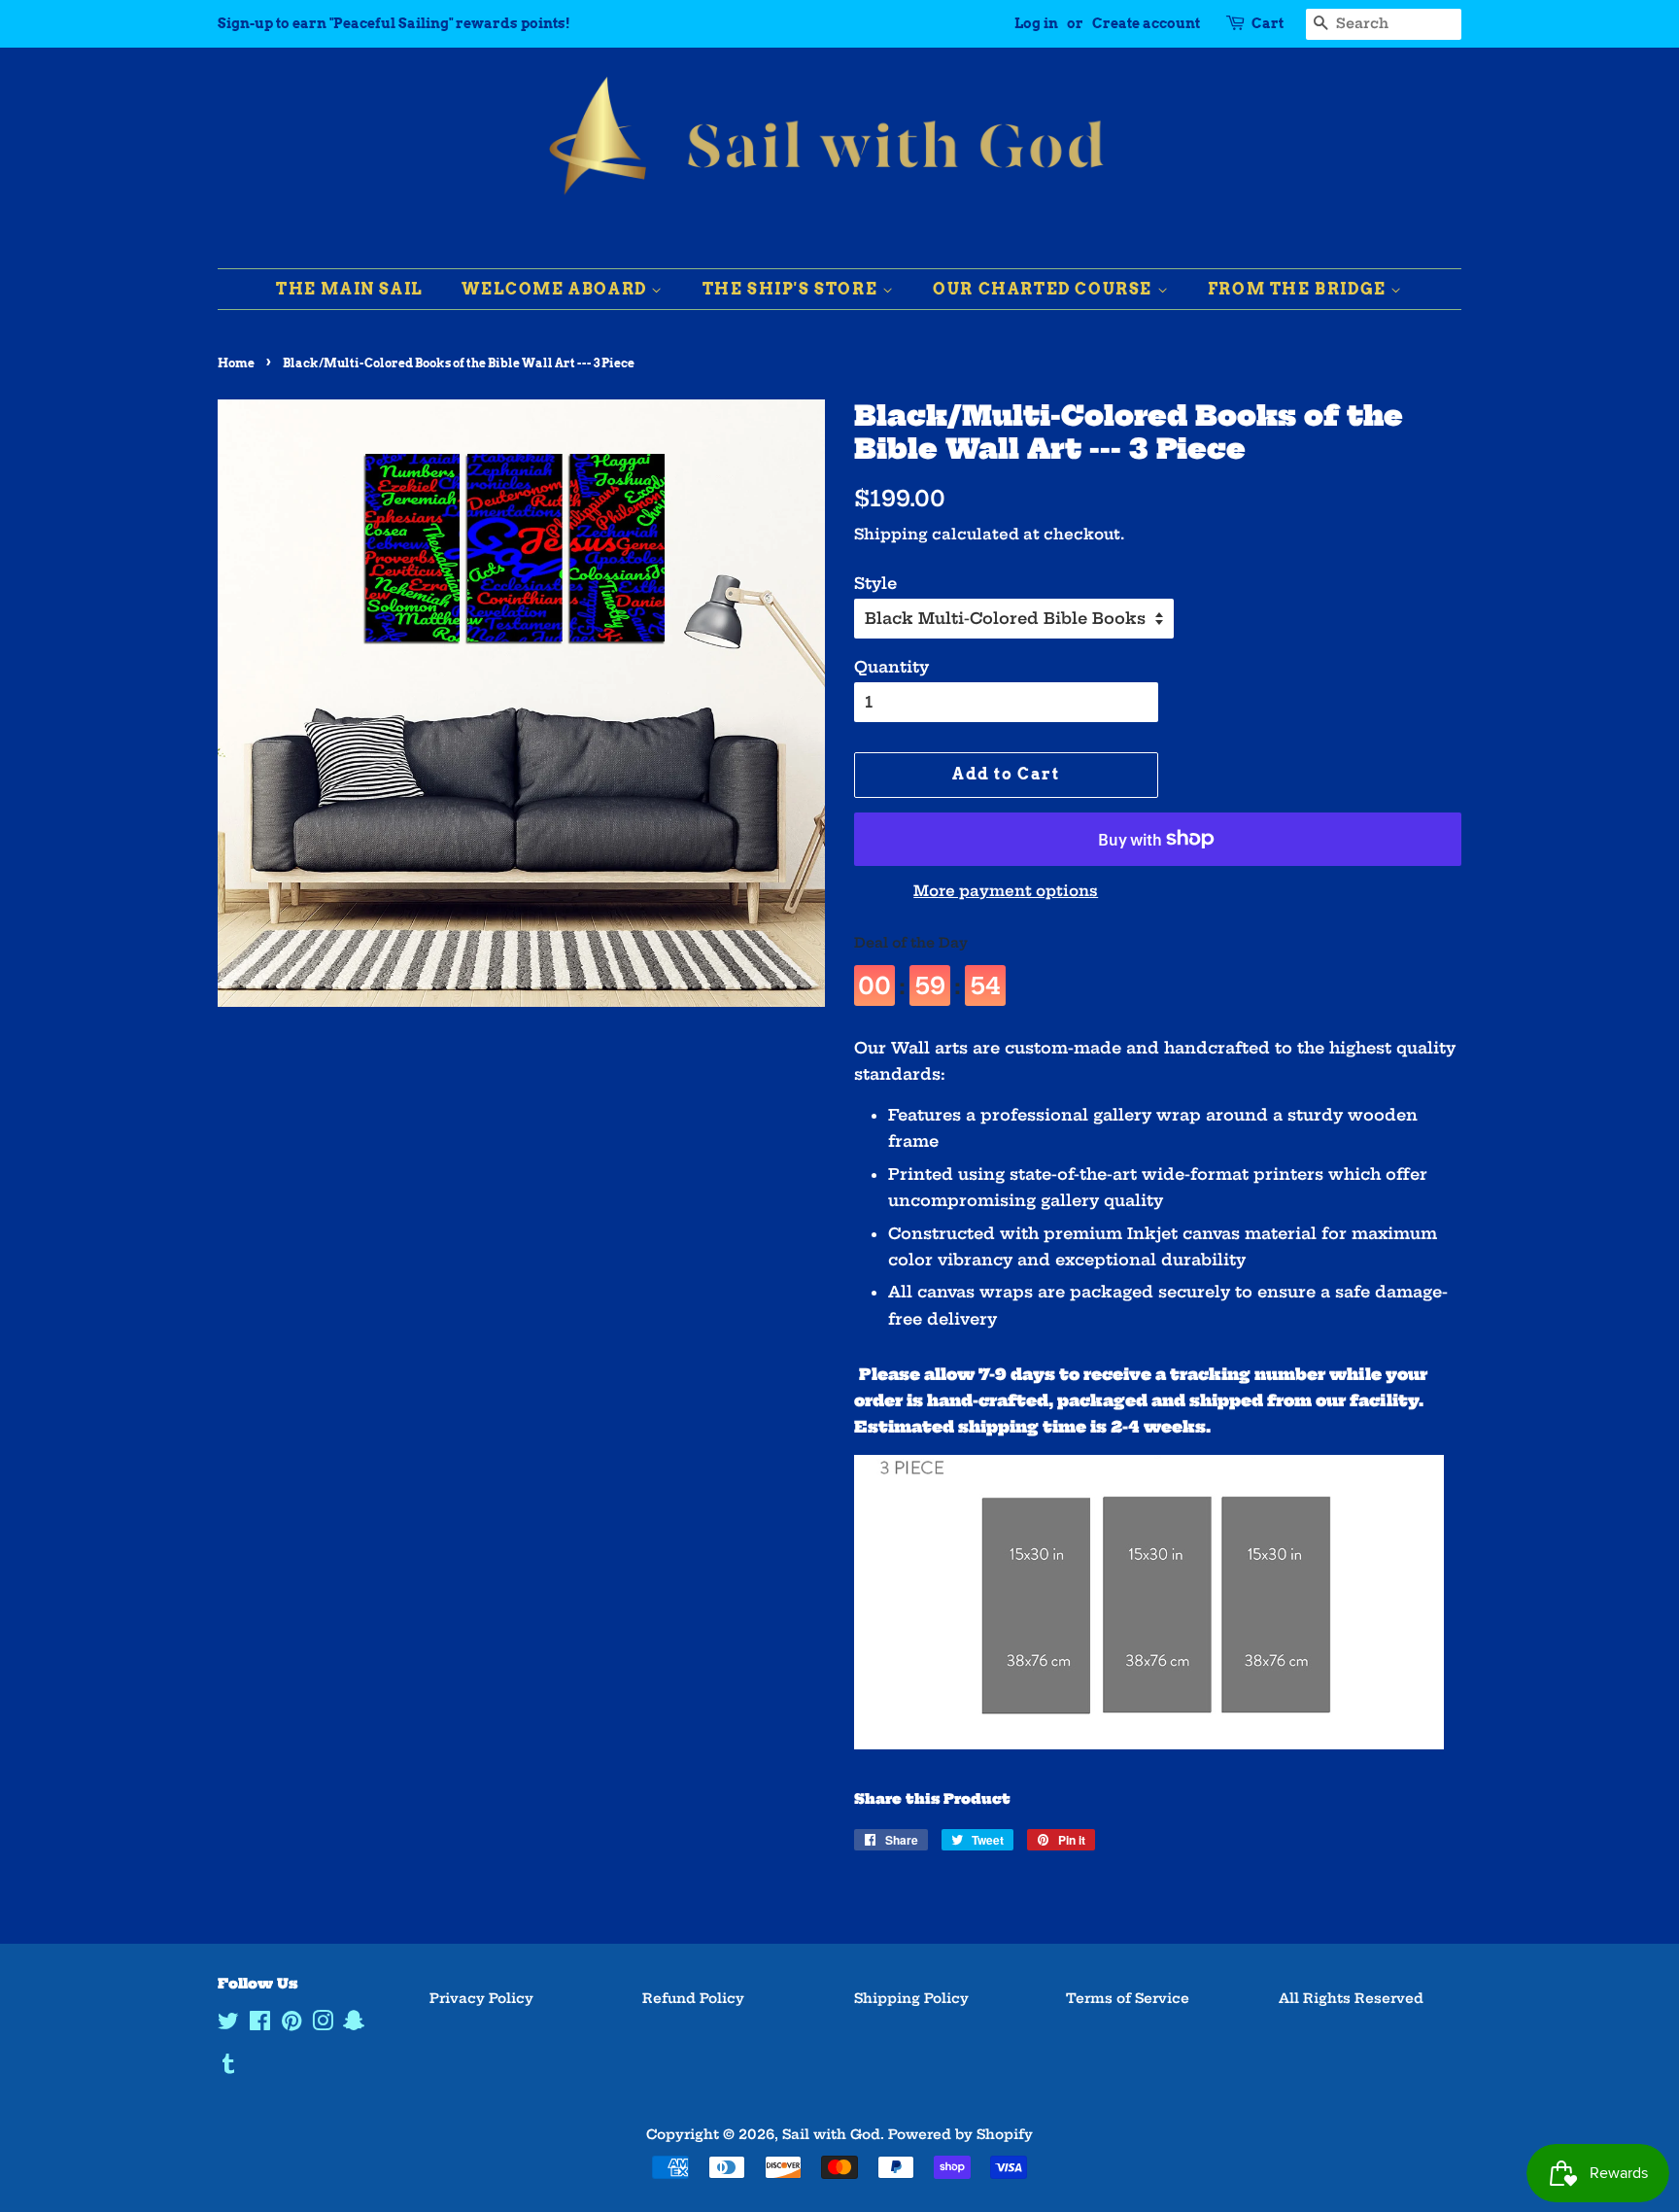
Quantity (891, 667)
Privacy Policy (481, 1999)
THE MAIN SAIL (350, 289)
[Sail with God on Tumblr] (228, 2068)
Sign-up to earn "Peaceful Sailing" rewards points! (394, 23)
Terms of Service (1128, 1999)
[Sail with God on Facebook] (260, 2025)
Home (236, 363)
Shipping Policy (911, 1999)
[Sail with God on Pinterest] (291, 2025)
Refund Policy (693, 1999)
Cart (1268, 23)
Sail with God (831, 2135)
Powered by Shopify (960, 2135)
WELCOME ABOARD (556, 289)
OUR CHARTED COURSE (1045, 289)
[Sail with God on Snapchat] (354, 2025)
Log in (1036, 23)
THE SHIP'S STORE (792, 289)
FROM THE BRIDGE (1300, 289)
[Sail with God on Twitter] (228, 2025)
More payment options (1006, 891)
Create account (1146, 23)
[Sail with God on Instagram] (323, 2025)
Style (875, 583)
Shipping (891, 534)
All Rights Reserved (1351, 1999)
